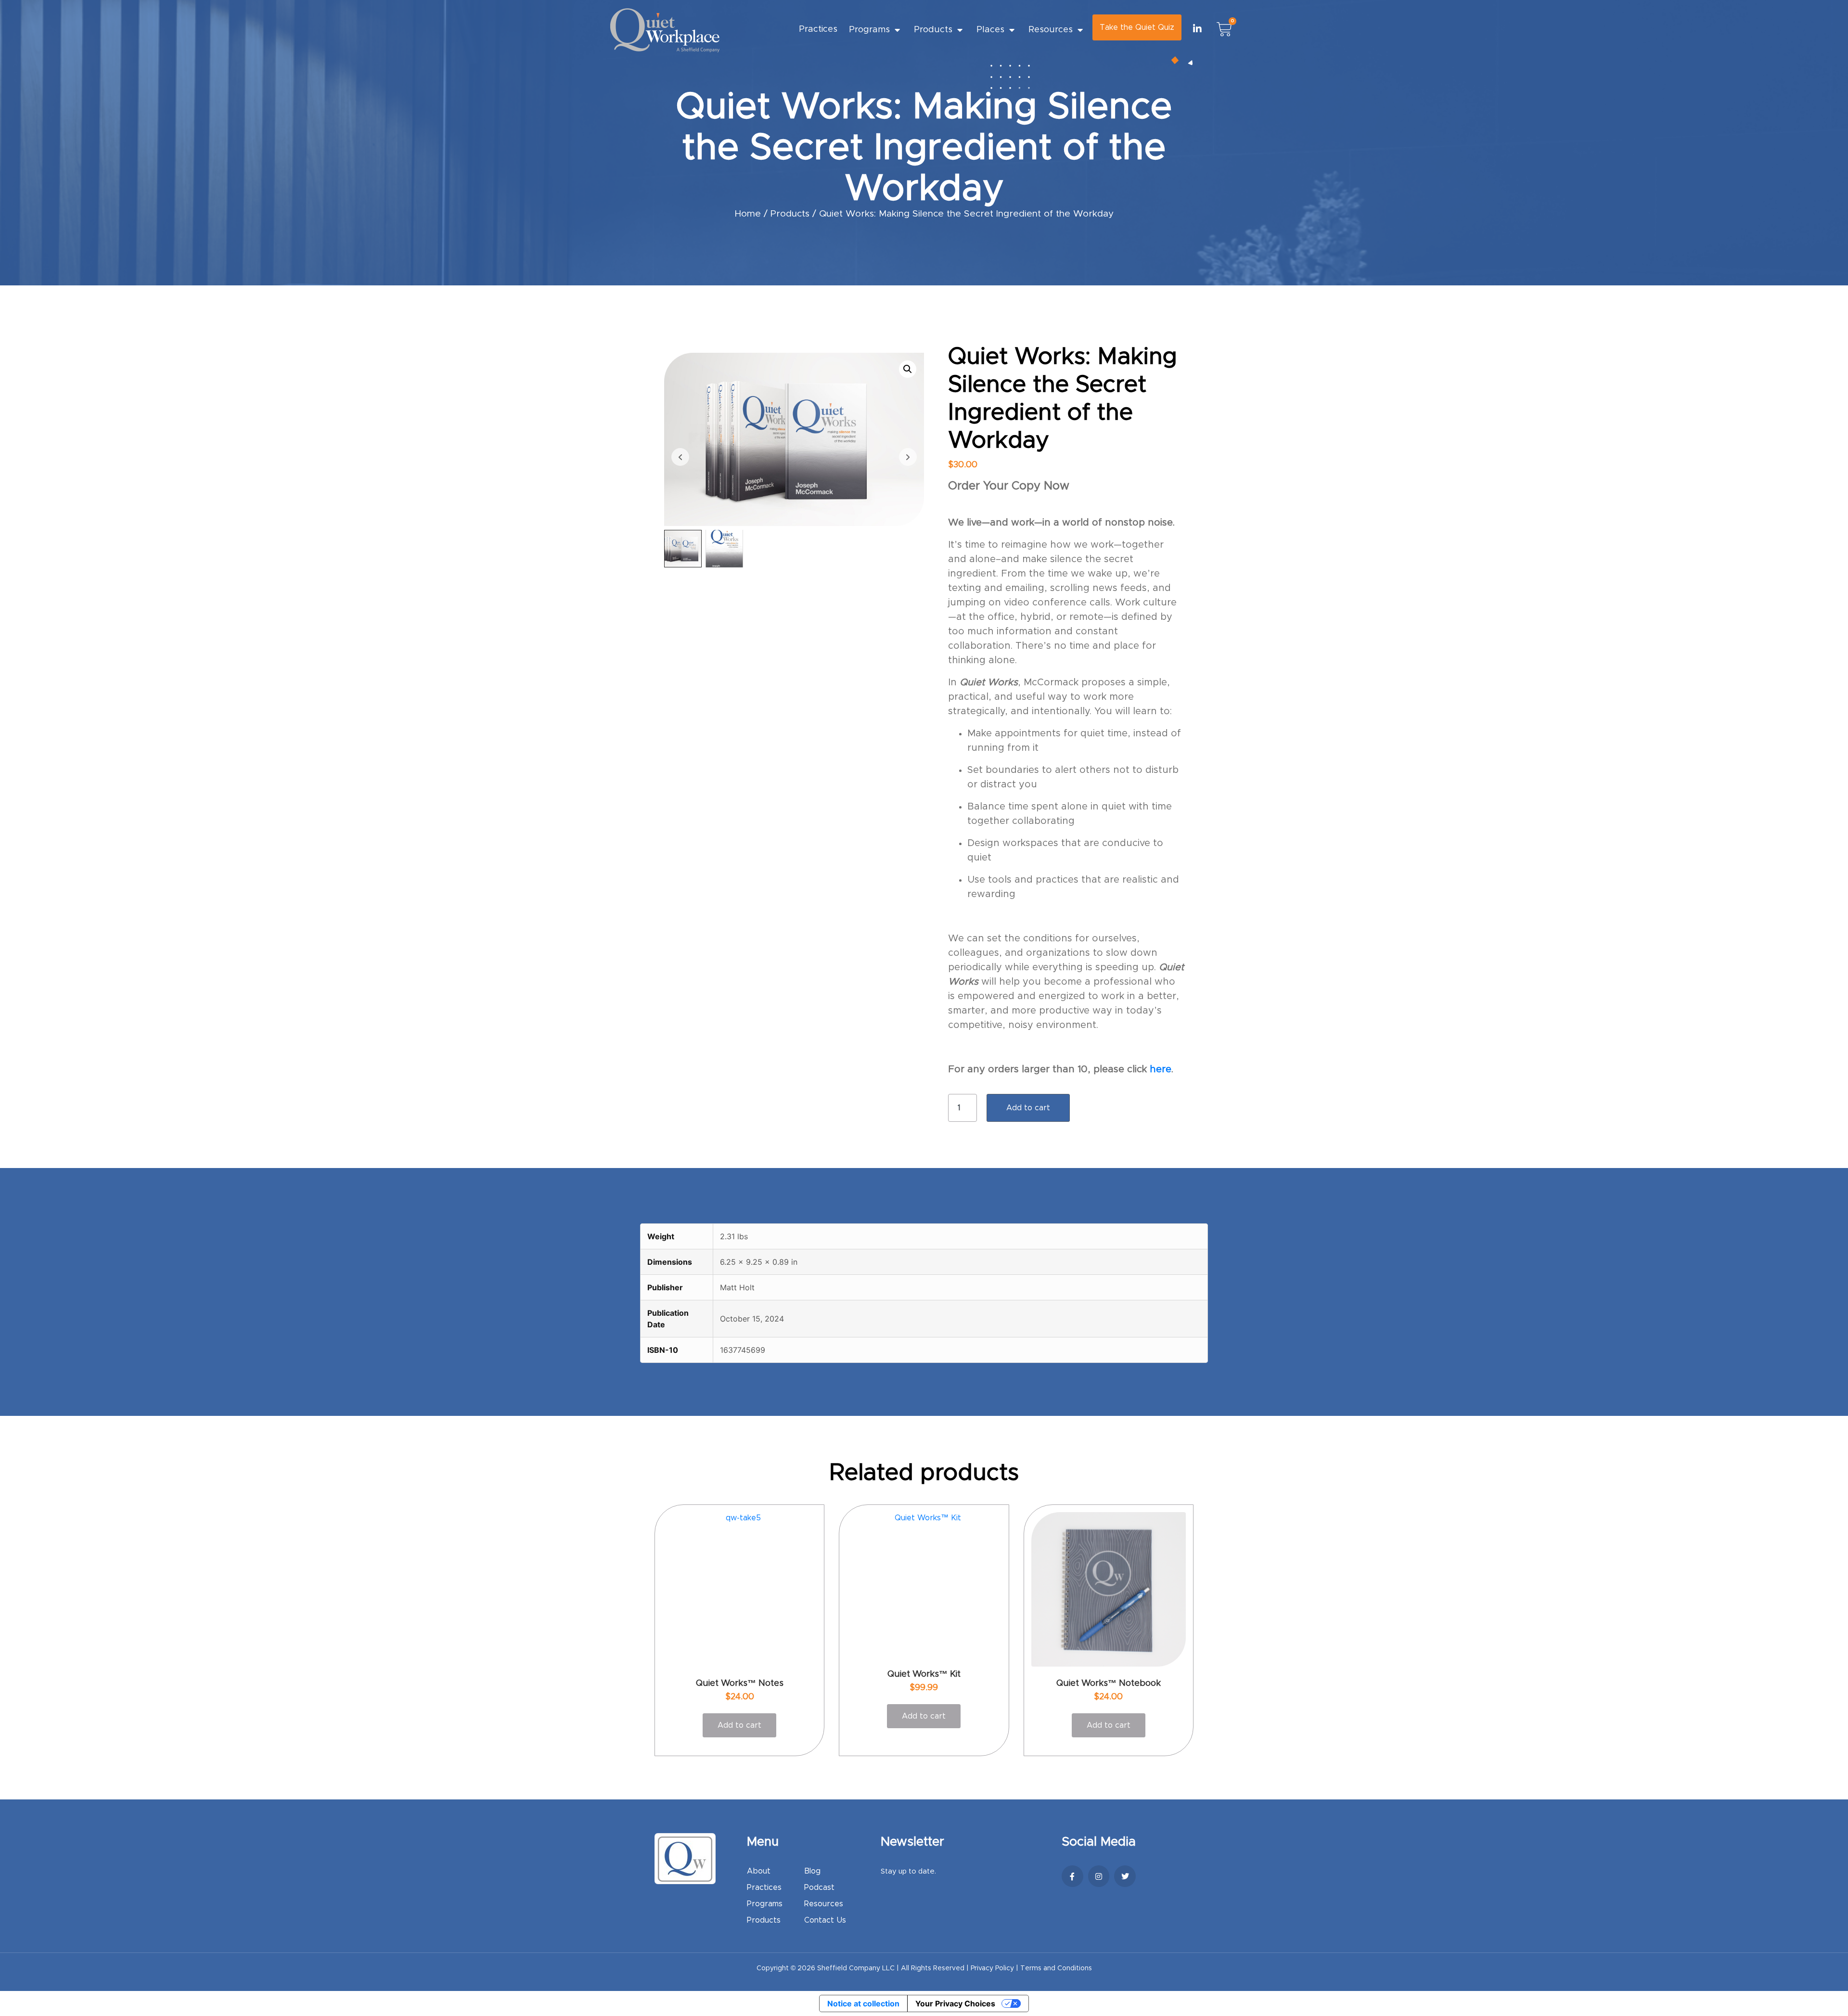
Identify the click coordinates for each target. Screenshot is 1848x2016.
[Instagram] (1099, 1876)
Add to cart (1028, 1108)
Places (990, 30)
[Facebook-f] (1072, 1876)
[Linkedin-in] (1197, 29)
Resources (1051, 30)
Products (933, 30)
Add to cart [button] (739, 1725)
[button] (908, 369)
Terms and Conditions (1056, 1968)
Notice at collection (863, 2003)
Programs (869, 30)
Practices (818, 29)
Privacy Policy (992, 1968)
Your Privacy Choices (955, 2003)
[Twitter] (1125, 1876)
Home (748, 214)
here (1161, 1069)
